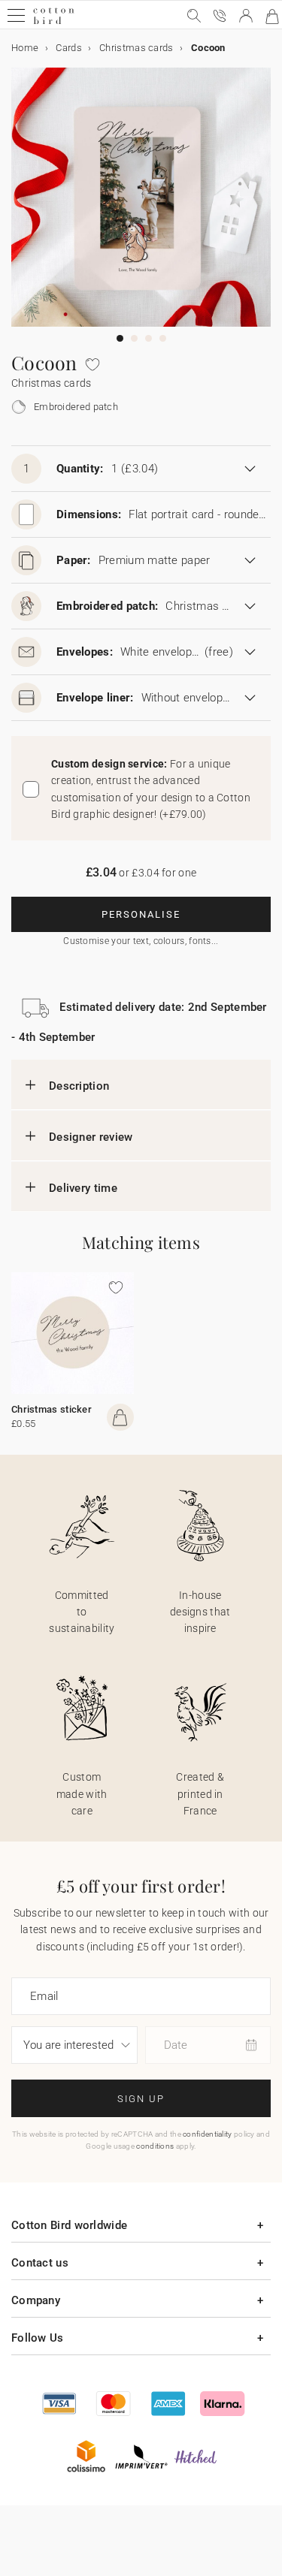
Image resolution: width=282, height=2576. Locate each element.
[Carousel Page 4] (163, 338)
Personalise (141, 914)
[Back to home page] (54, 22)
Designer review (91, 1137)
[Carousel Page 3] (149, 338)
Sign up (141, 2099)
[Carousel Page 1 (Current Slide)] (120, 338)
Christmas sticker (52, 1409)
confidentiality (208, 2134)
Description (79, 1086)
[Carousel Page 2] (134, 338)
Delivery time (83, 1188)
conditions (155, 2146)
